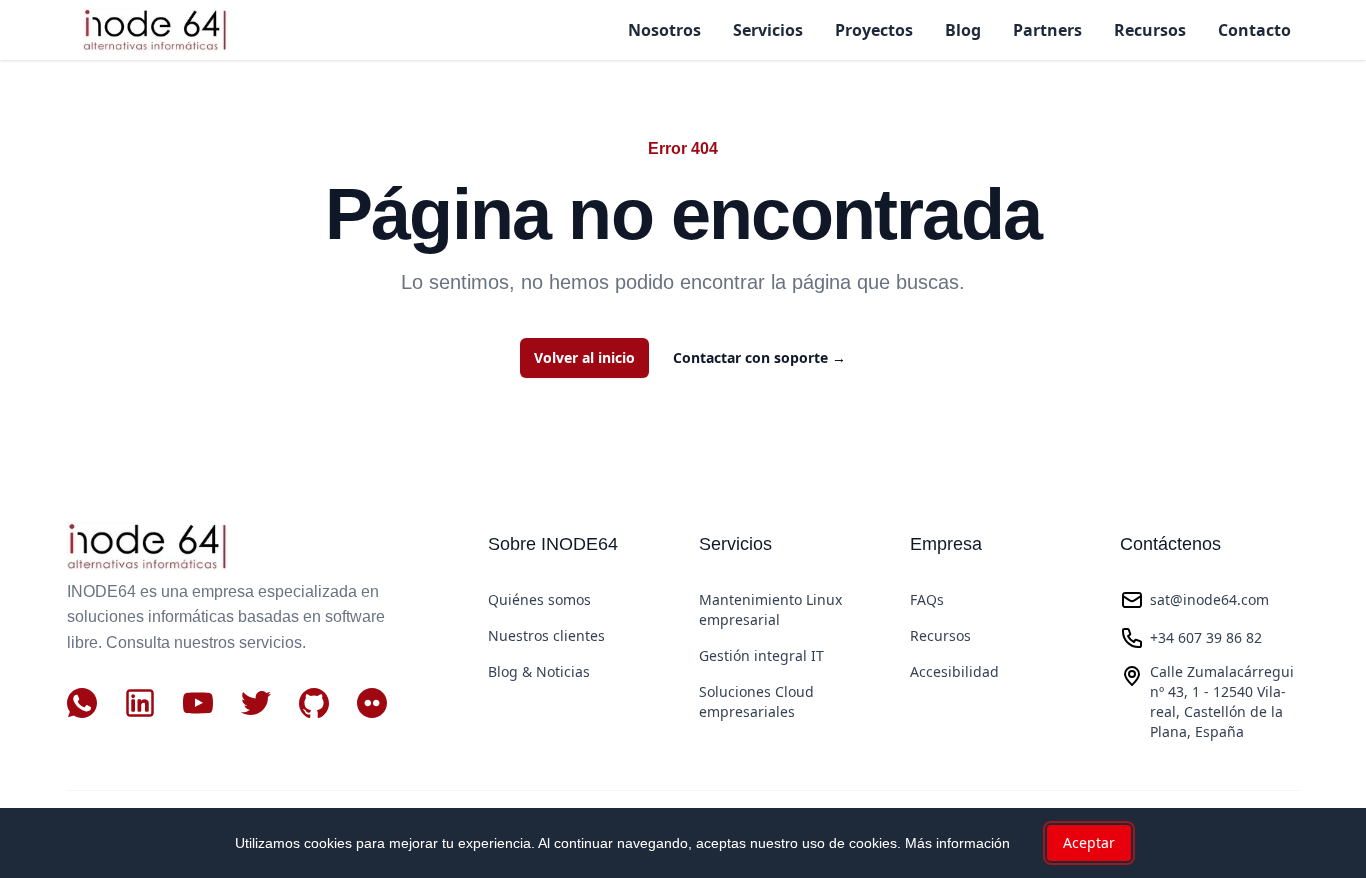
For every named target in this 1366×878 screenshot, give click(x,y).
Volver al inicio (584, 357)
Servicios (768, 30)
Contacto (1254, 30)
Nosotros (664, 30)
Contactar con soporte (759, 357)
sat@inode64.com (1209, 599)
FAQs (927, 599)
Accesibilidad (954, 671)
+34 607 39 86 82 (1206, 637)
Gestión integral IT (761, 655)
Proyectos (874, 30)
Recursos (1150, 30)
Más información (957, 843)
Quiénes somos (539, 599)
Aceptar (1089, 842)
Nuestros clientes (546, 635)
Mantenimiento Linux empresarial (770, 609)
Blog (963, 30)
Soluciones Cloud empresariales (756, 701)
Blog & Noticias (539, 671)
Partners (1047, 30)
